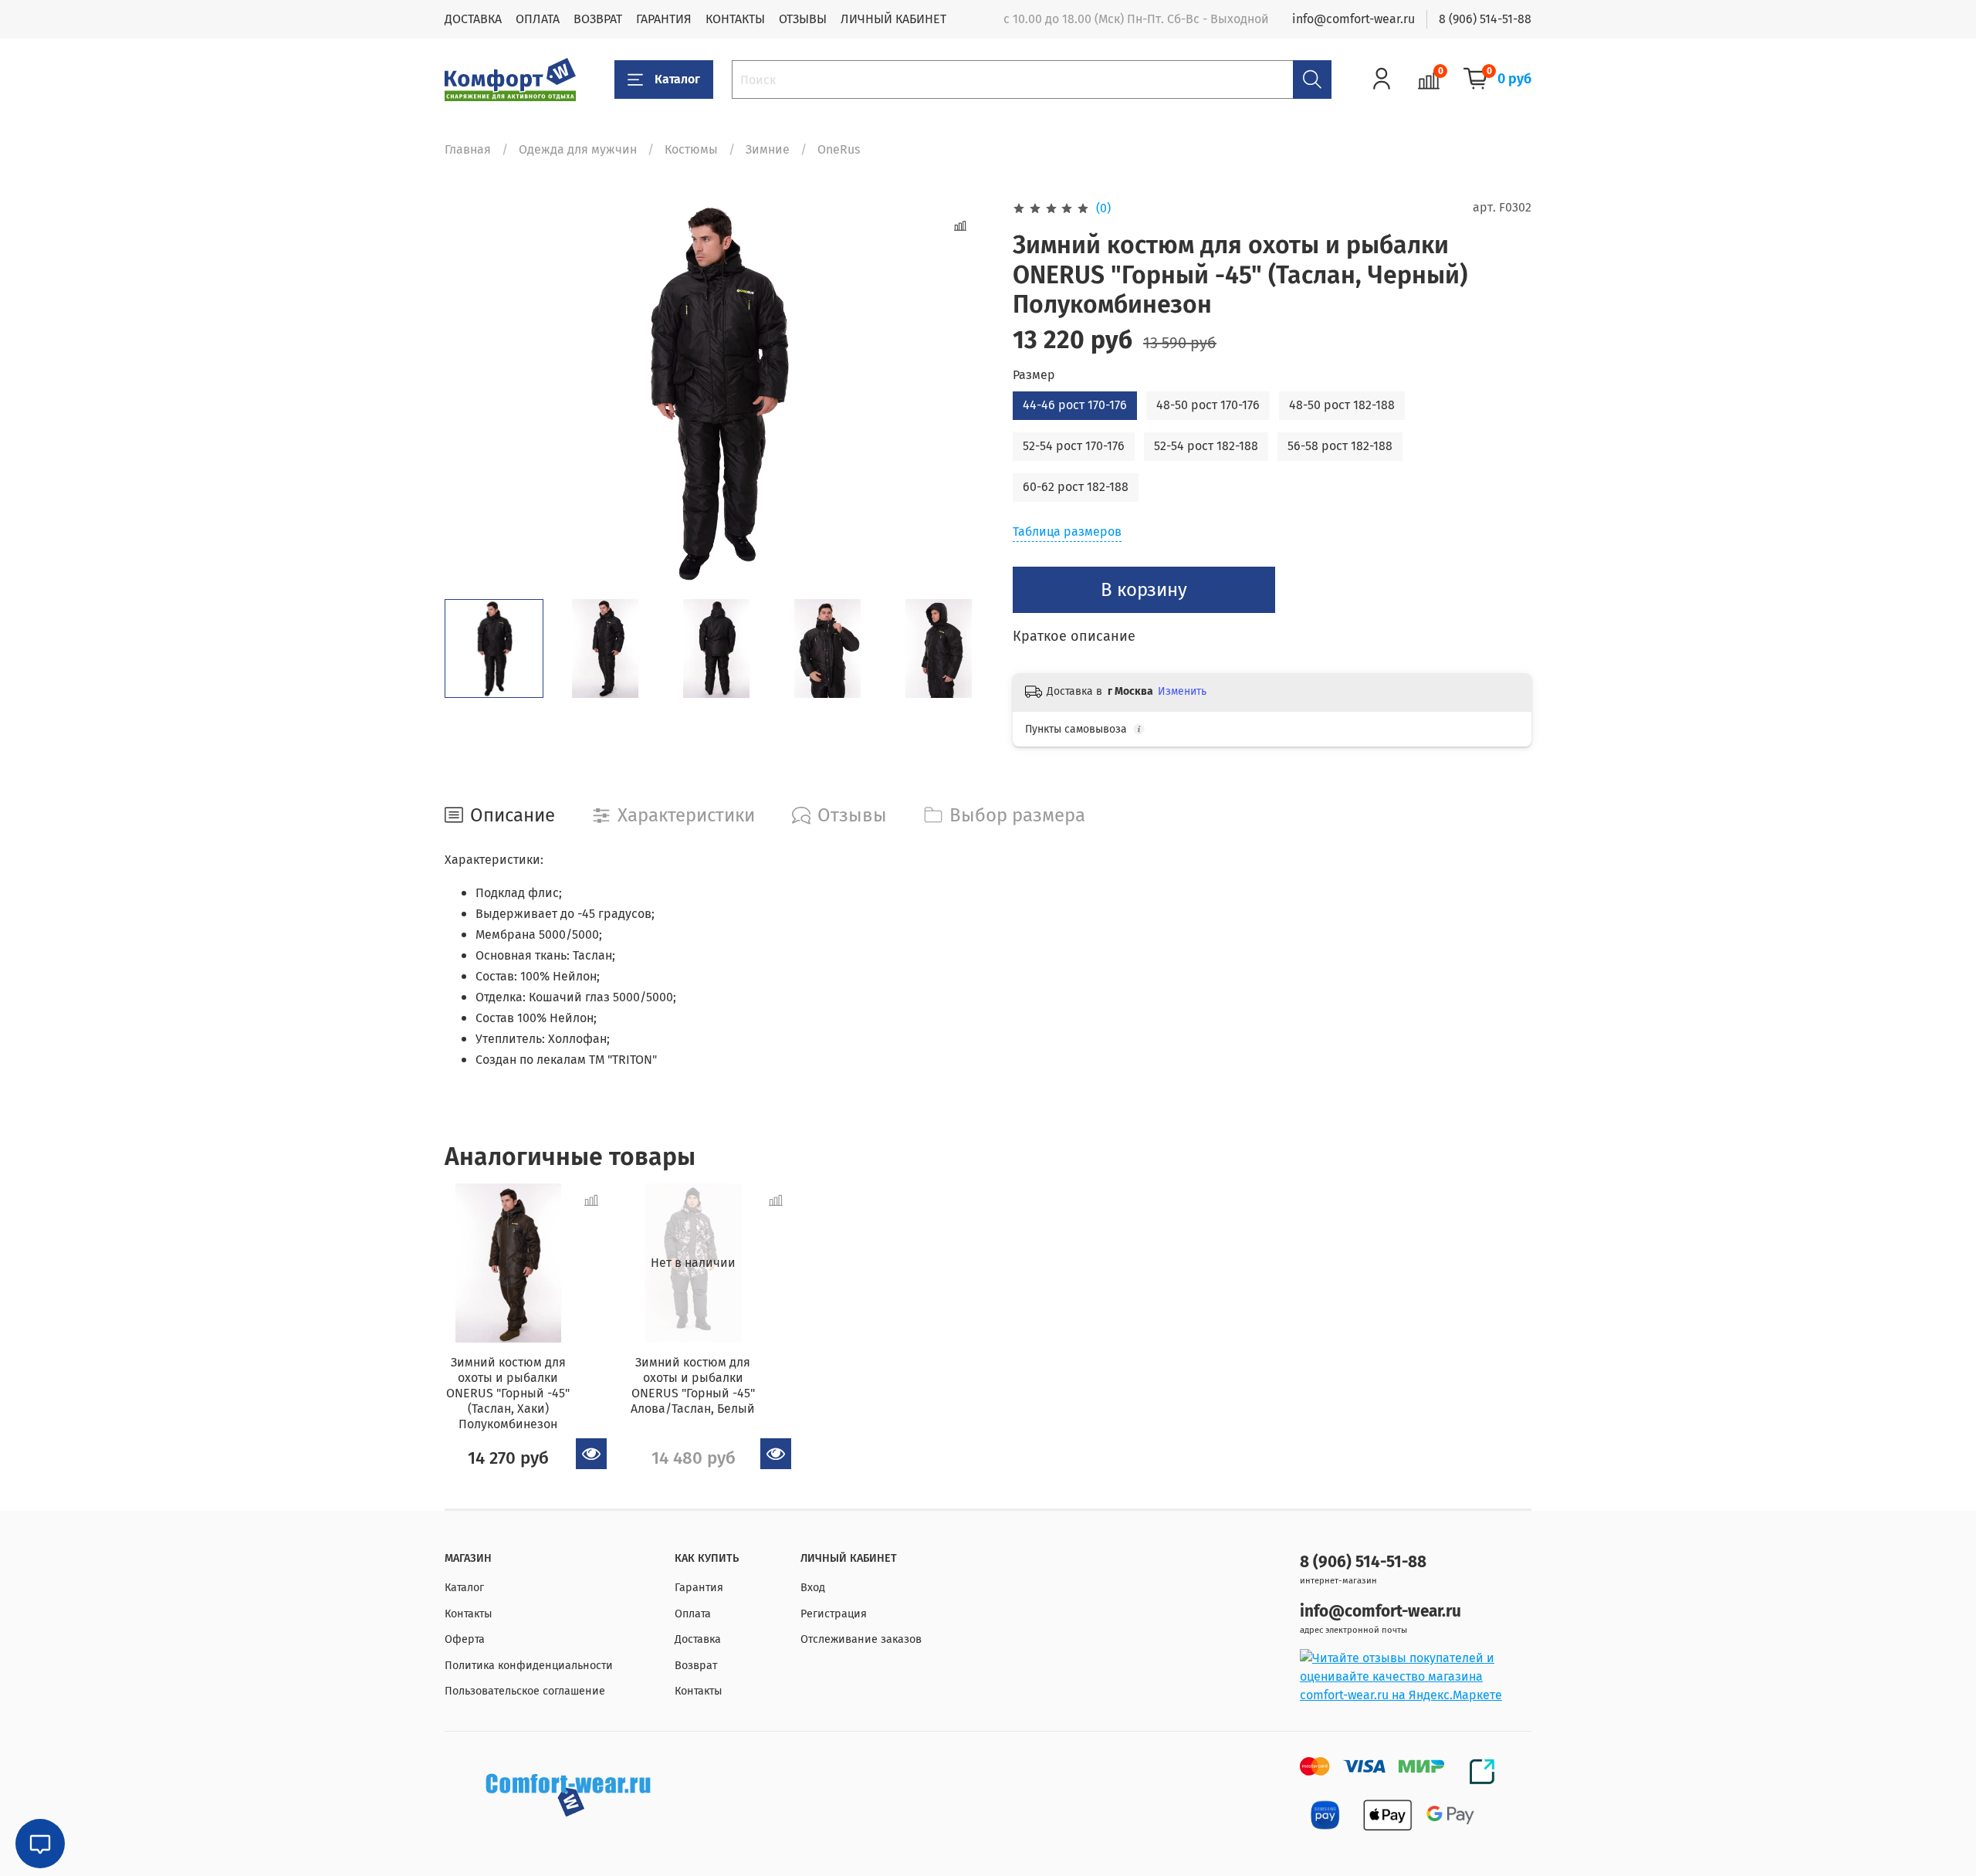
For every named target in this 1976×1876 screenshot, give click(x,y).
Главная (468, 149)
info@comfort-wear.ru (1353, 19)
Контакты (469, 1614)
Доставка (698, 1639)
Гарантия (699, 1588)
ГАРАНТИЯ (664, 19)
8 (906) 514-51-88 (1485, 19)
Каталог (677, 79)
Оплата (693, 1614)
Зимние (768, 149)
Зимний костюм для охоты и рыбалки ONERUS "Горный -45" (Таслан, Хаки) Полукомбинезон (508, 1393)
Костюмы (691, 149)
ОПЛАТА (538, 19)
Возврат (696, 1666)
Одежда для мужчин (578, 149)
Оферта (465, 1639)
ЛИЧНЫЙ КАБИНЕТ (893, 19)
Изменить (1182, 691)
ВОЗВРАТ (598, 19)
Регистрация (834, 1614)
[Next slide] (963, 393)
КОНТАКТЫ (735, 19)
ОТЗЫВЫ (803, 19)
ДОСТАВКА (473, 19)
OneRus (839, 149)
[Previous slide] (469, 393)
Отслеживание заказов (861, 1639)
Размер (1034, 375)
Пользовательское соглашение (525, 1691)
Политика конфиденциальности (529, 1666)
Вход (813, 1588)
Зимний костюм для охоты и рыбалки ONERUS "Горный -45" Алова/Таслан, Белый (693, 1385)
